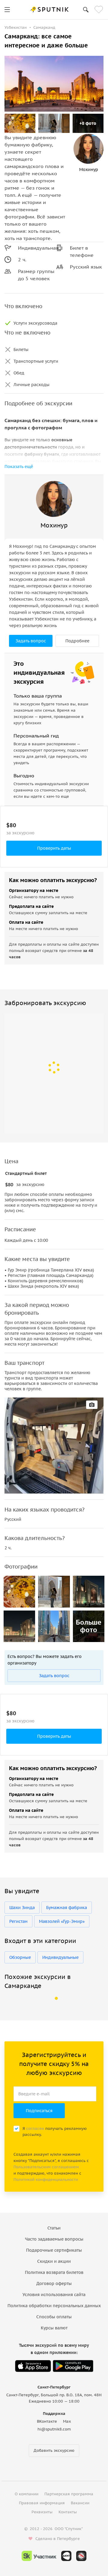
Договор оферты (54, 2283)
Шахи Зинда (22, 1908)
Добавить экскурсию (54, 2450)
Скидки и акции (54, 2261)
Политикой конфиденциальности (46, 2180)
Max (67, 2421)
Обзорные (20, 1957)
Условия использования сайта (54, 2295)
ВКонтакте (47, 2421)
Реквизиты (42, 2512)
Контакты (68, 2512)
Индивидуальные (60, 1957)
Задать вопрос (31, 641)
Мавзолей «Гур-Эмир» (62, 1921)
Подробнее (77, 641)
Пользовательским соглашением (46, 2167)
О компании (27, 2494)
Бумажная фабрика (67, 1908)
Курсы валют (54, 2328)
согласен (35, 2129)
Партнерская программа (69, 2494)
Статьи (54, 2228)
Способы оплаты (54, 2317)
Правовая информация (42, 2503)
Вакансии (80, 2503)
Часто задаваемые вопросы (54, 2239)
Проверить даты (54, 848)
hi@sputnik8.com (54, 2429)
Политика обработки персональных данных (54, 2306)
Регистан (18, 1921)
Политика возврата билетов (54, 2272)
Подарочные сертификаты (54, 2250)
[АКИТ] (66, 2556)
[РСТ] (81, 2556)
